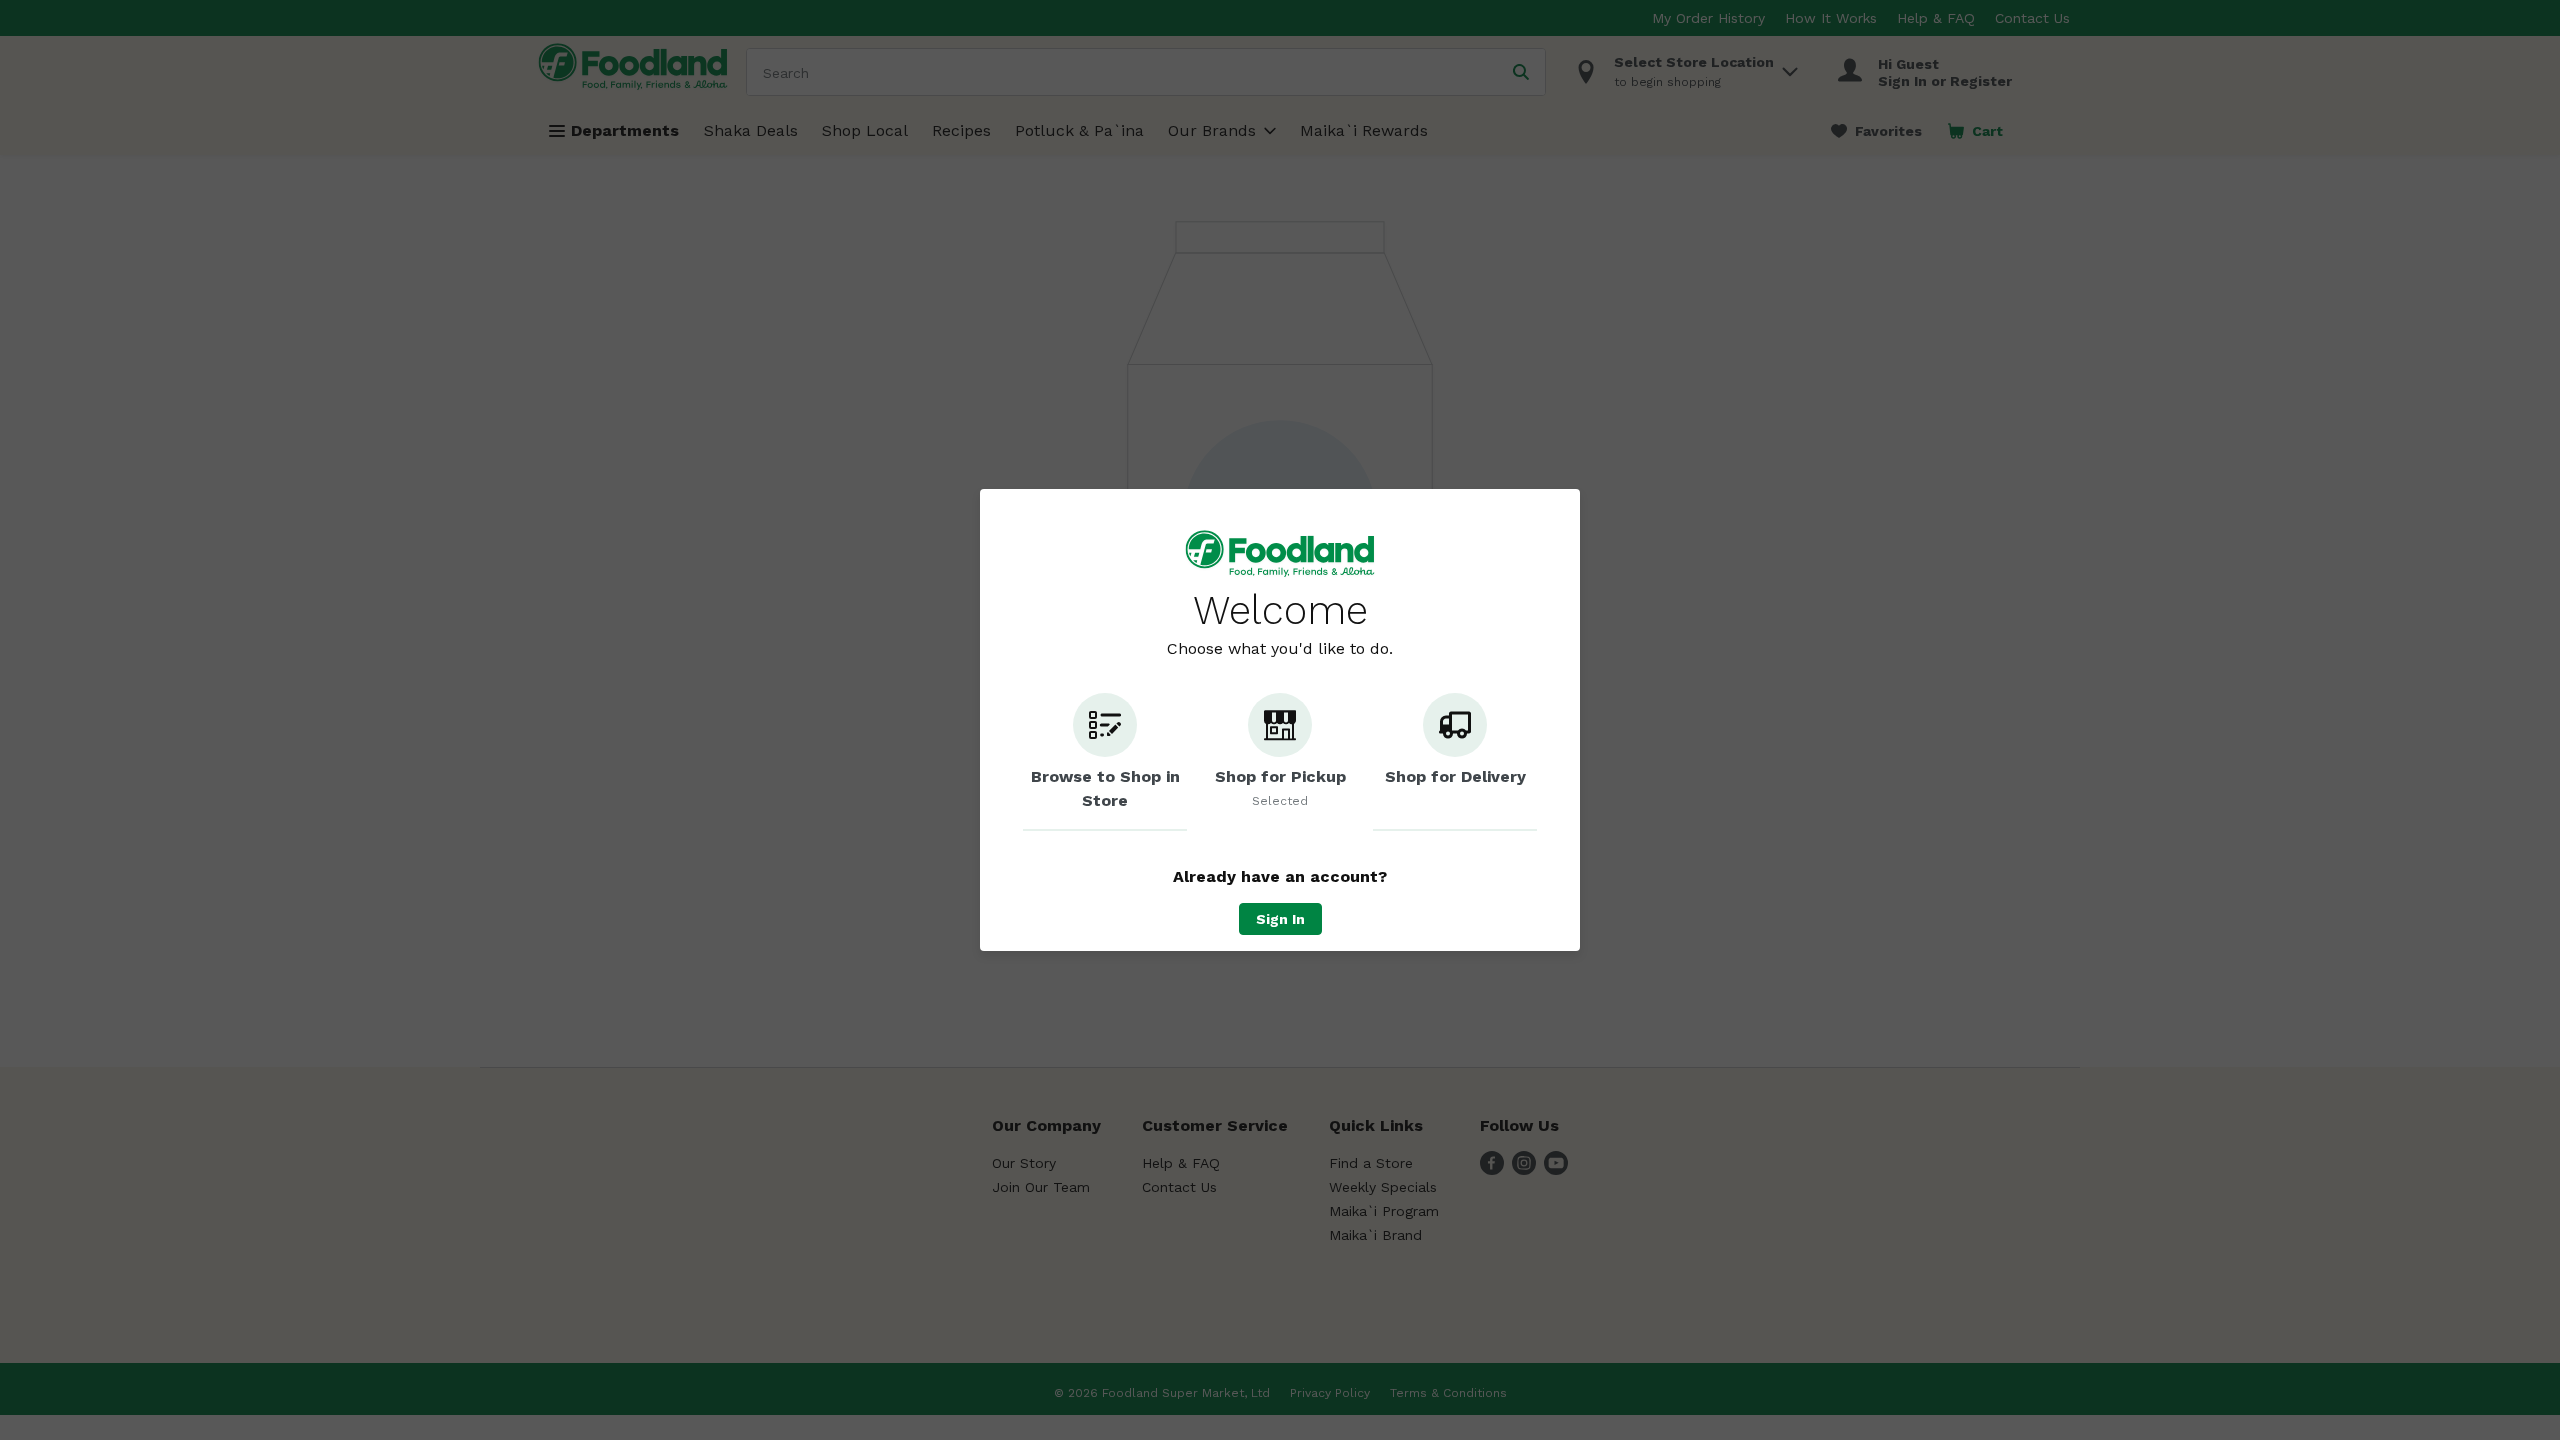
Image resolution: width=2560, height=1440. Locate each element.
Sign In (1280, 919)
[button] (1105, 762)
